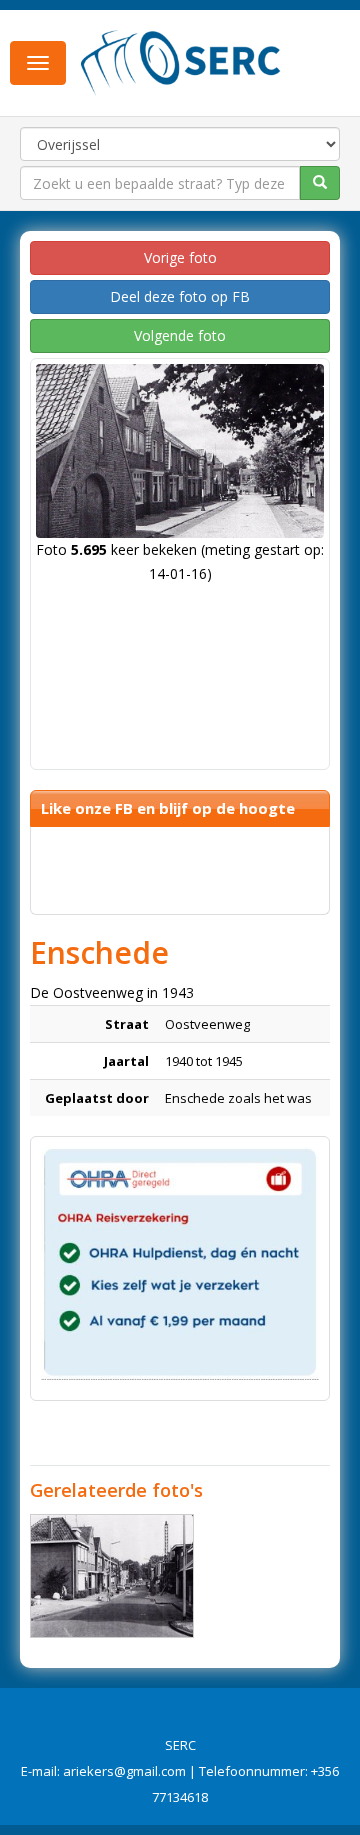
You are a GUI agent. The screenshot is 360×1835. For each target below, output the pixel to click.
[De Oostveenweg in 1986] (112, 1576)
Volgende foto (180, 335)
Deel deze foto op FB (180, 296)
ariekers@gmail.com (124, 1771)
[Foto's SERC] (181, 61)
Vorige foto (180, 257)
